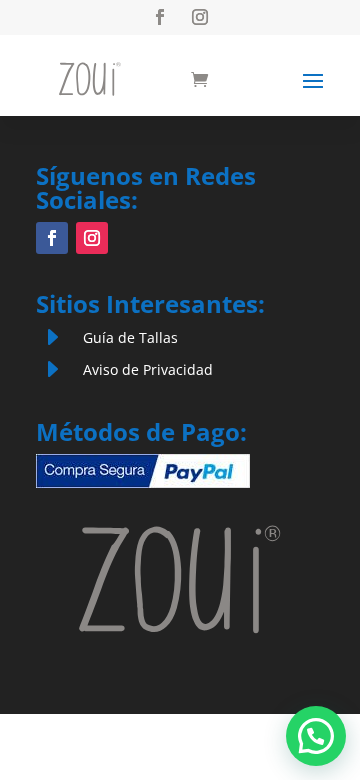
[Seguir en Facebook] (160, 17)
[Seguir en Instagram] (200, 17)
